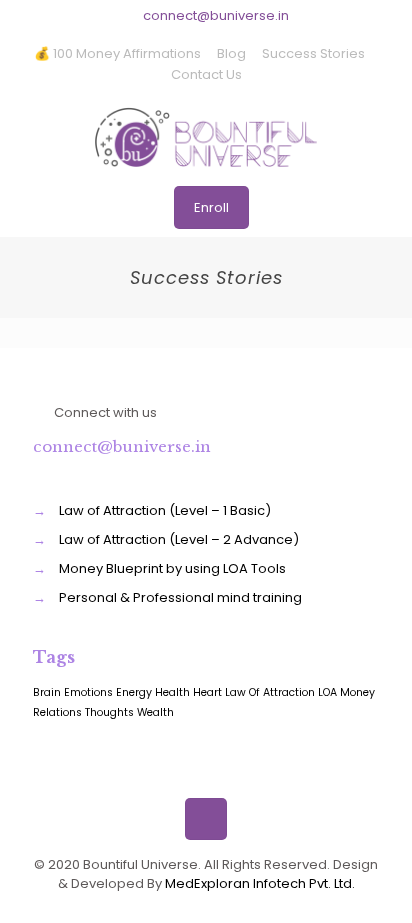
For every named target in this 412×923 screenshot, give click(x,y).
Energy (134, 692)
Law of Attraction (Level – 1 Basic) (165, 510)
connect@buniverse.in (216, 15)
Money (357, 692)
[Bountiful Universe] (206, 137)
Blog (231, 53)
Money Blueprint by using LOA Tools (172, 568)
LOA (327, 692)
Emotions (88, 692)
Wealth (155, 712)
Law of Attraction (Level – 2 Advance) (179, 539)
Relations (57, 712)
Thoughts (109, 712)
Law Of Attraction (270, 692)
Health (172, 692)
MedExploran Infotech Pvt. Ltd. (260, 883)
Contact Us (206, 74)
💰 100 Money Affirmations (117, 53)
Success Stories (313, 53)
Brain (47, 692)
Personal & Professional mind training (180, 597)
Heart (207, 692)
